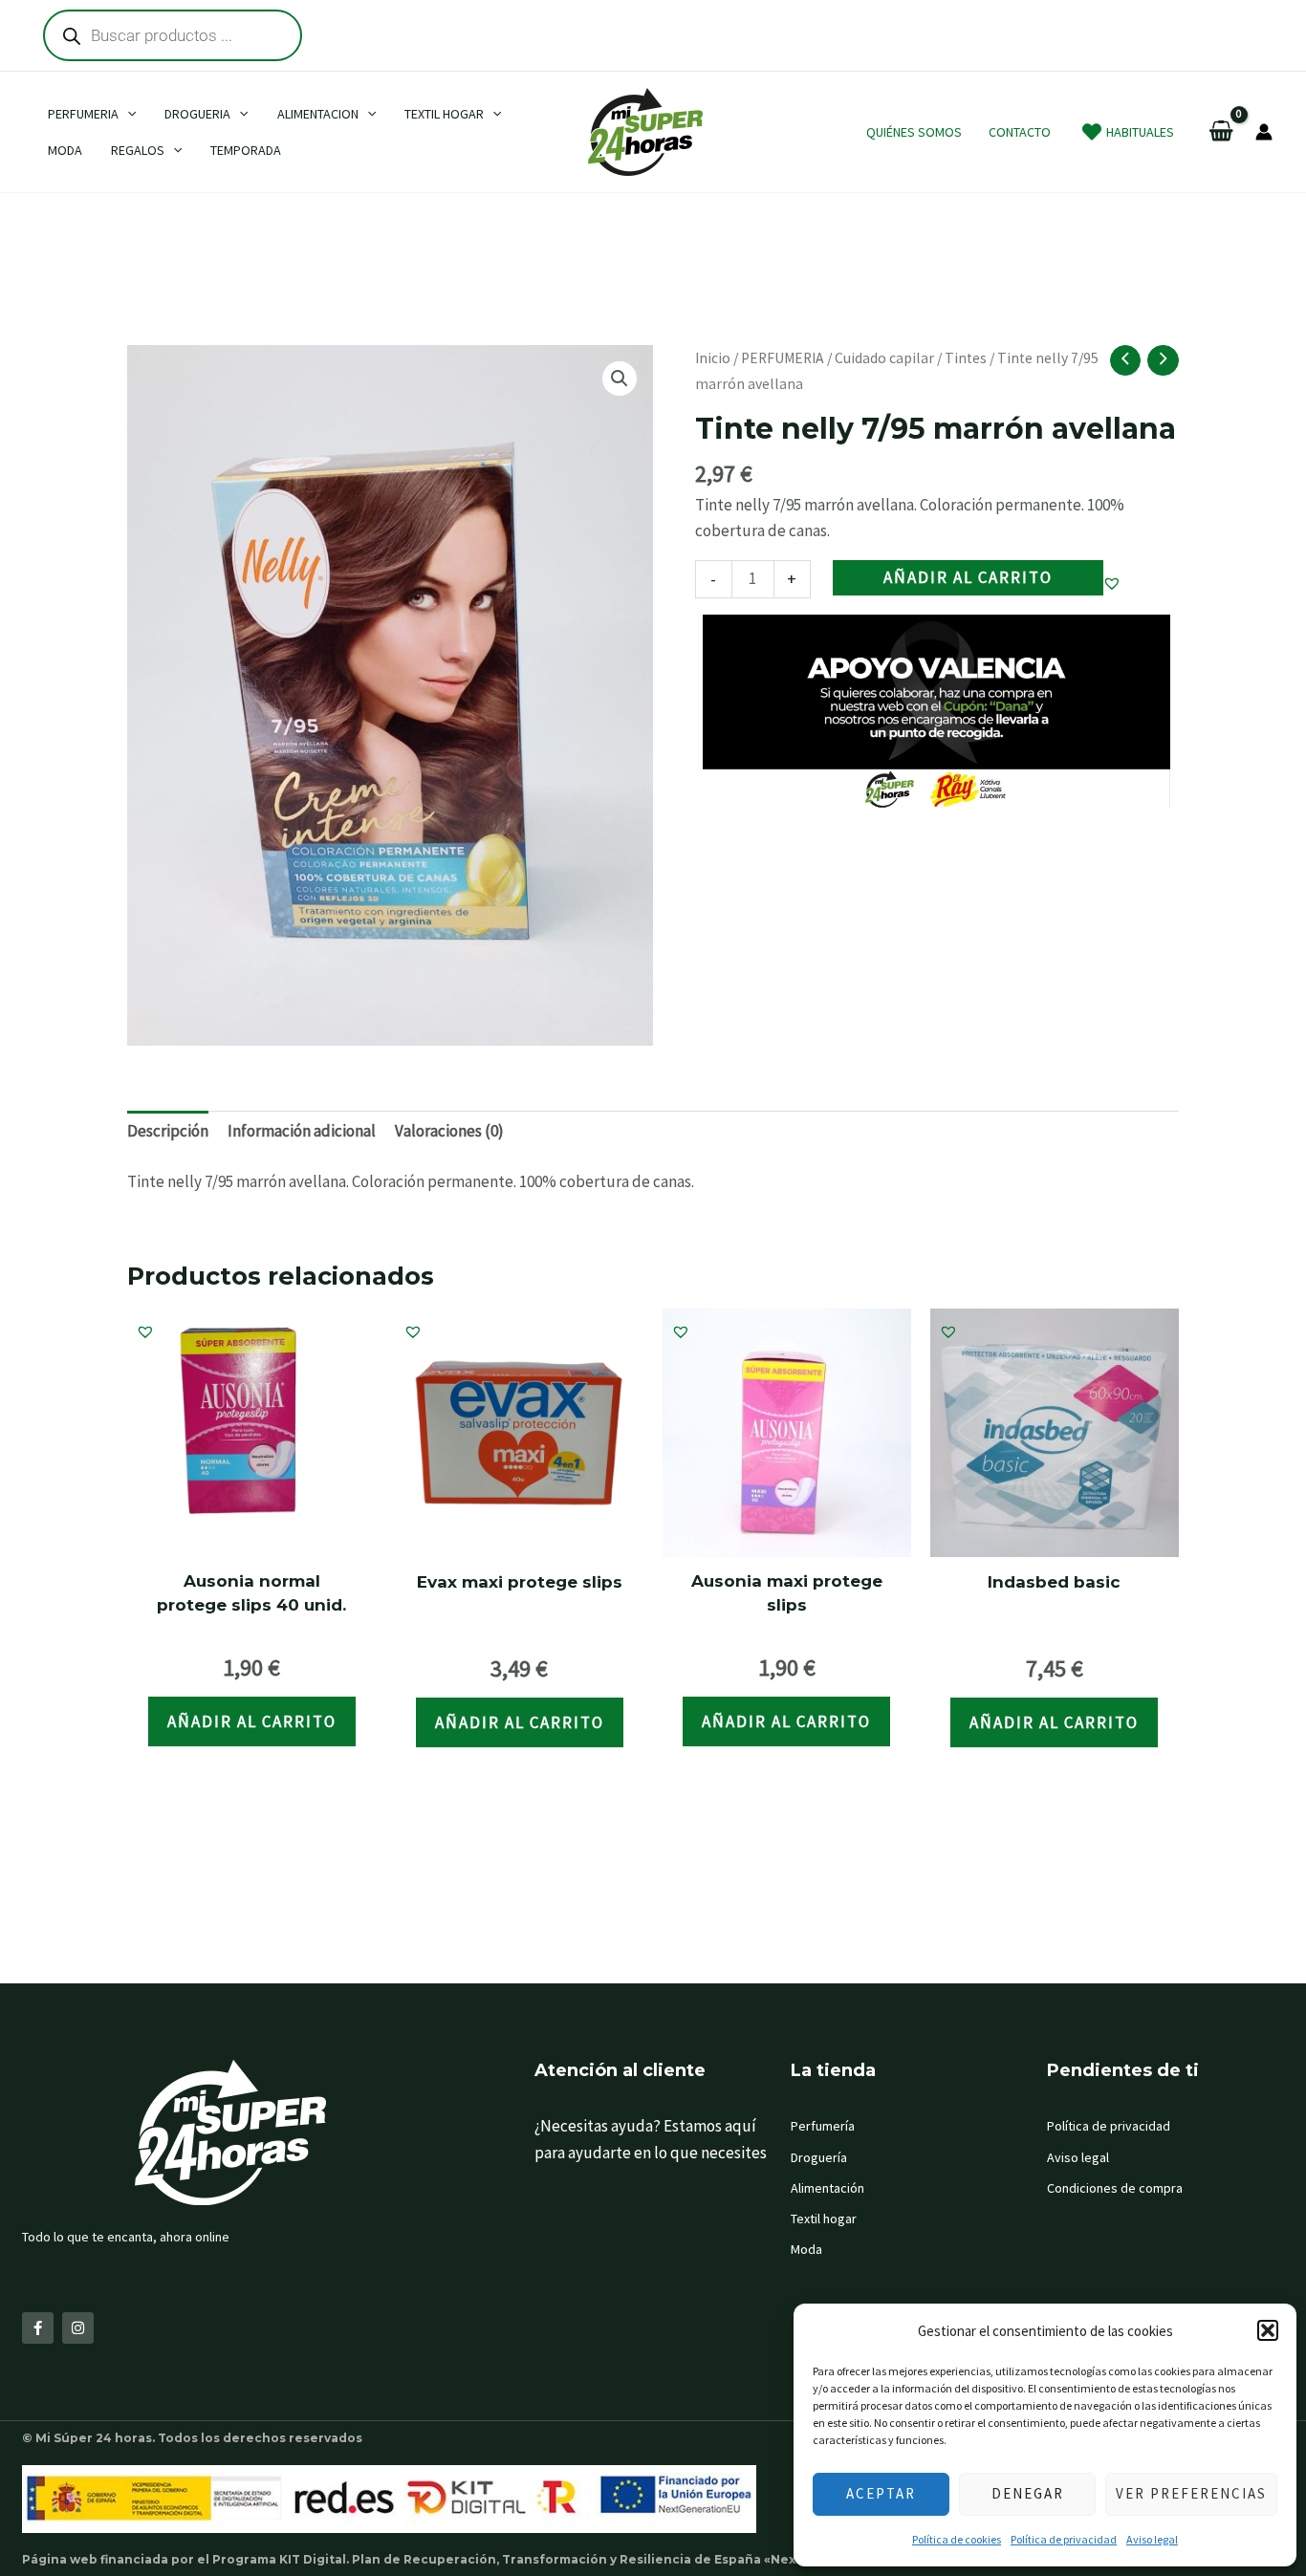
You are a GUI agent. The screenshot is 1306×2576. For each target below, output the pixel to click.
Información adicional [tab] (302, 1131)
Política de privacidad (1064, 2539)
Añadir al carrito (968, 577)
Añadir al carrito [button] (252, 1721)
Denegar (1028, 2493)
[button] (1268, 2330)
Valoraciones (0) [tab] (449, 1131)
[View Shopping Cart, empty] (1221, 132)
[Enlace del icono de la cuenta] (1264, 132)
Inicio (713, 358)
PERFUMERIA (783, 358)
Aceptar (881, 2493)
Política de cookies (957, 2539)
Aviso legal (1152, 2539)
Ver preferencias (1191, 2493)
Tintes (966, 358)
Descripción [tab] (168, 1131)
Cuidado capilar (884, 358)
